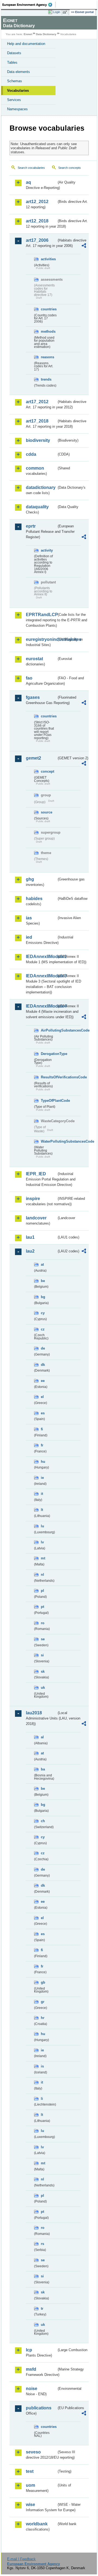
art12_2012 (37, 202)
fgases (33, 697)
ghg (30, 879)
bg (43, 1297)
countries (49, 309)
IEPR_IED (36, 1174)
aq (28, 182)
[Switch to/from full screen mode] (66, 12)
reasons (48, 357)
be (43, 1281)
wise (30, 2505)
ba (43, 1769)
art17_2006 (37, 240)
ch (43, 1821)
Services (14, 100)
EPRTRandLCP (41, 615)
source (47, 812)
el (42, 1397)
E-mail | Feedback (21, 2559)
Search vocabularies (31, 168)
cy (43, 1313)
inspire (33, 1199)
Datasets (14, 53)
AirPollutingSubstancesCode (49, 1030)
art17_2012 (37, 402)
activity (47, 550)
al (42, 1737)
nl (42, 1575)
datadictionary (41, 487)
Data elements (19, 72)
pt (42, 1607)
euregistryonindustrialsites (41, 639)
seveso (33, 2452)
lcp (29, 2350)
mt (43, 1558)
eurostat (34, 659)
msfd (31, 2369)
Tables (12, 62)
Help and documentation (26, 44)
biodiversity (38, 440)
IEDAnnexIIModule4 (41, 1006)
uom (30, 2485)
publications (39, 2408)
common (35, 468)
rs (42, 2244)
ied (29, 937)
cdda (31, 454)
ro (43, 1623)
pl (42, 1591)
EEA (29, 5)
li (42, 2099)
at (42, 1264)
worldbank (37, 2524)
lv (42, 1542)
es (43, 1413)
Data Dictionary (46, 34)
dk (43, 1365)
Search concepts (70, 168)
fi (42, 1429)
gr (43, 2002)
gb (43, 1982)
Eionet (28, 34)
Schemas (15, 81)
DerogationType (49, 1054)
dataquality (37, 507)
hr (43, 2018)
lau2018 (34, 1713)
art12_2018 (37, 221)
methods (48, 331)
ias (29, 918)
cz (43, 1329)
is (42, 2066)
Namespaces (17, 109)
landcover (36, 1218)
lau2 (30, 1251)
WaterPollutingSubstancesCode (49, 1141)
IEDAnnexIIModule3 (41, 976)
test (30, 2471)
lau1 (30, 1237)
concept (48, 771)
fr (42, 1445)
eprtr (31, 526)
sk (43, 1671)
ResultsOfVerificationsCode (49, 1077)
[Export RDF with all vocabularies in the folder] (84, 246)
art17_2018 (37, 421)
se (43, 1639)
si (42, 1655)
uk (43, 1688)
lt (42, 1510)
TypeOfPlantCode (49, 1101)
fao (29, 678)
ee (43, 1381)
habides (34, 899)
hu (43, 1462)
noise (32, 2389)
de (43, 1348)
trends (46, 379)
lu (42, 1526)
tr (42, 2309)
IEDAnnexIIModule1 (41, 957)
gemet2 (33, 758)
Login (57, 12)
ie (42, 1478)
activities (48, 259)
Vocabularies (18, 91)
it (42, 1494)
